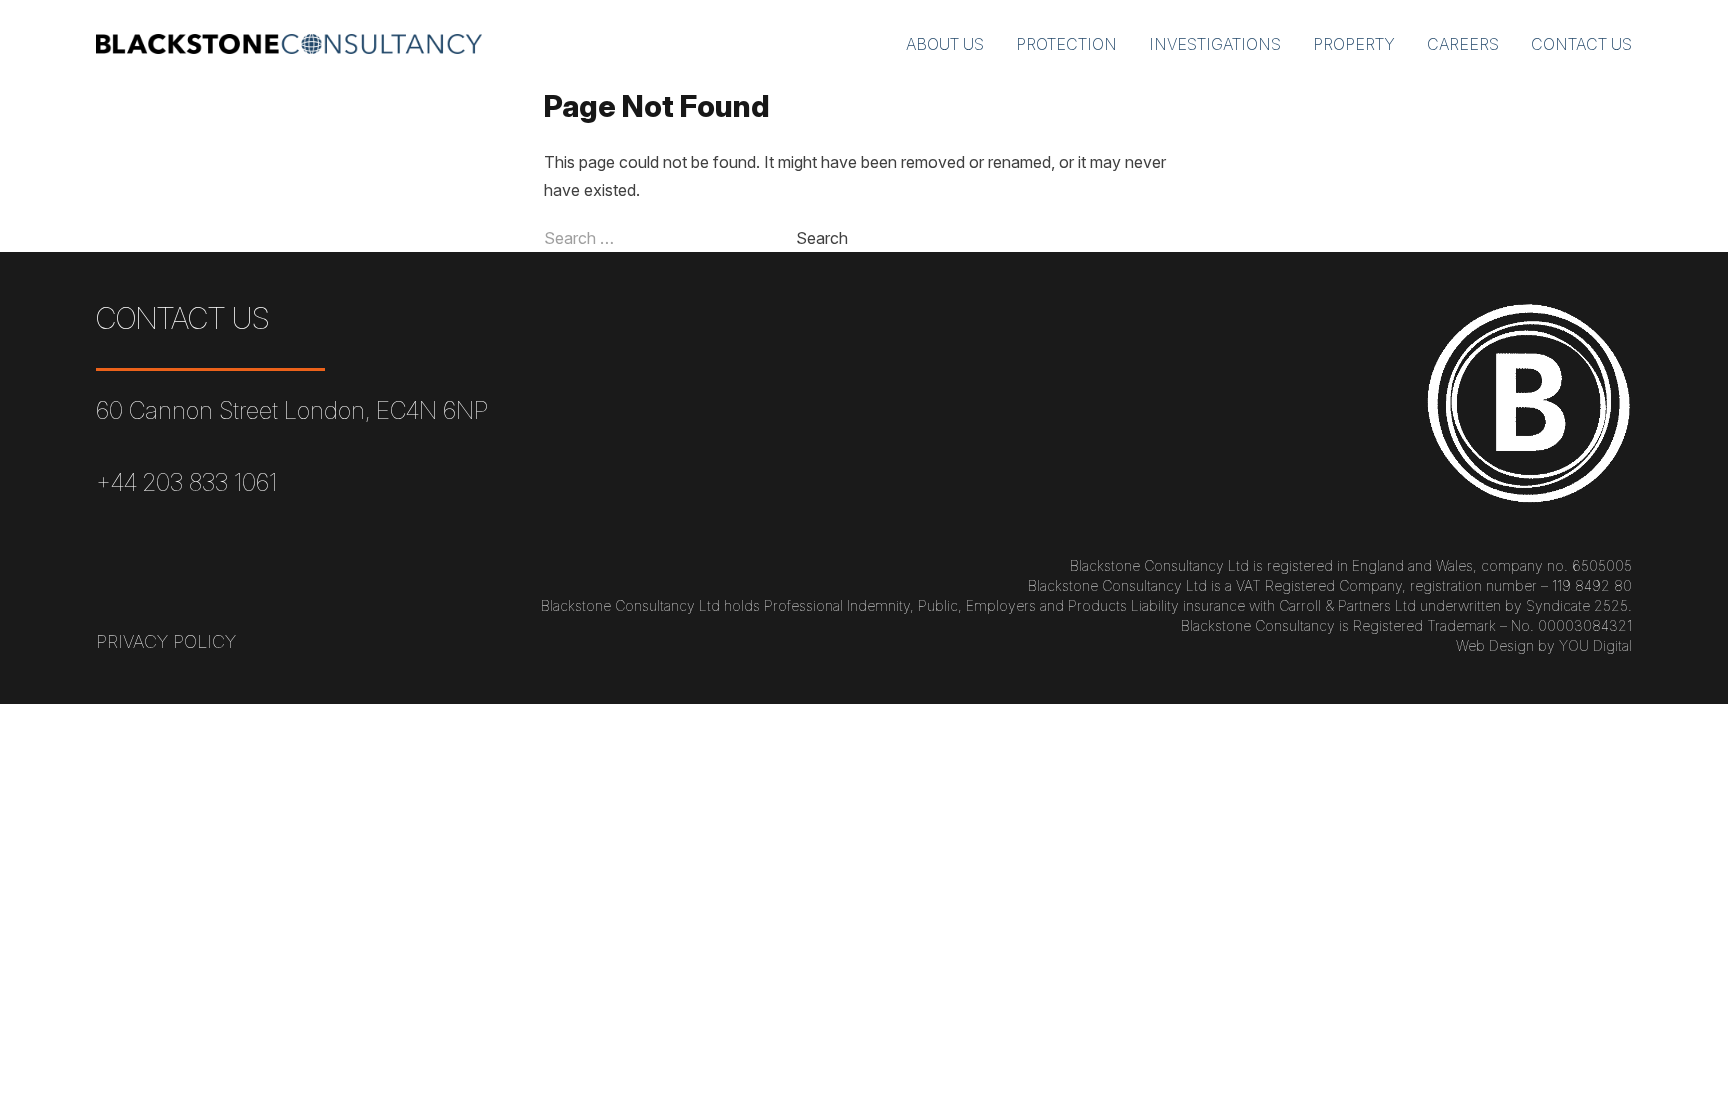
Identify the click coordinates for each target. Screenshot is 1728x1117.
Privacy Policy (166, 641)
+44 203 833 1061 (186, 482)
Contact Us (1581, 44)
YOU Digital (1595, 645)
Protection (1066, 44)
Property (1354, 44)
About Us (945, 44)
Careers (1463, 44)
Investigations (1215, 44)
